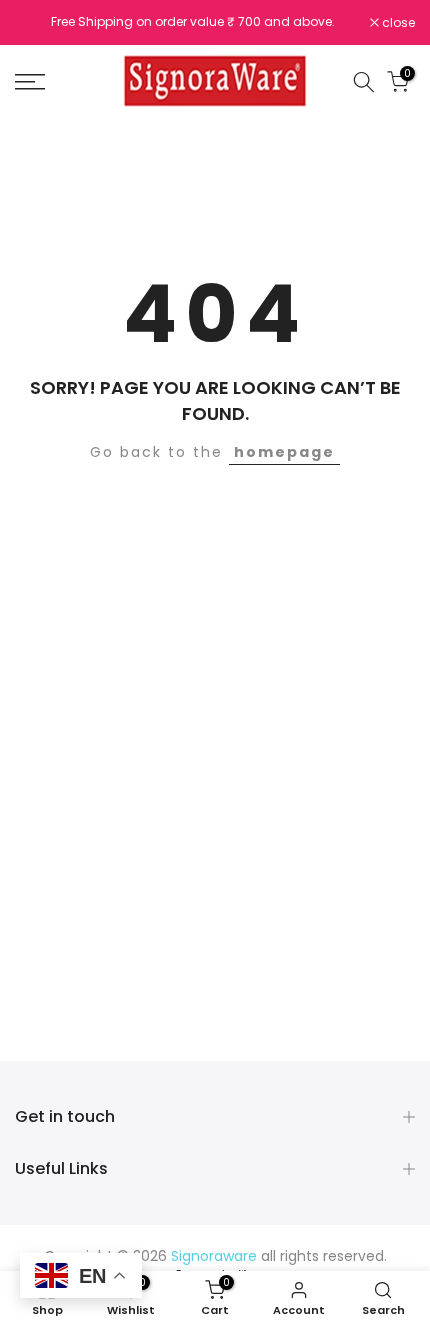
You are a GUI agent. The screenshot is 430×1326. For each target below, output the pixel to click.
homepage (284, 452)
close (397, 23)
